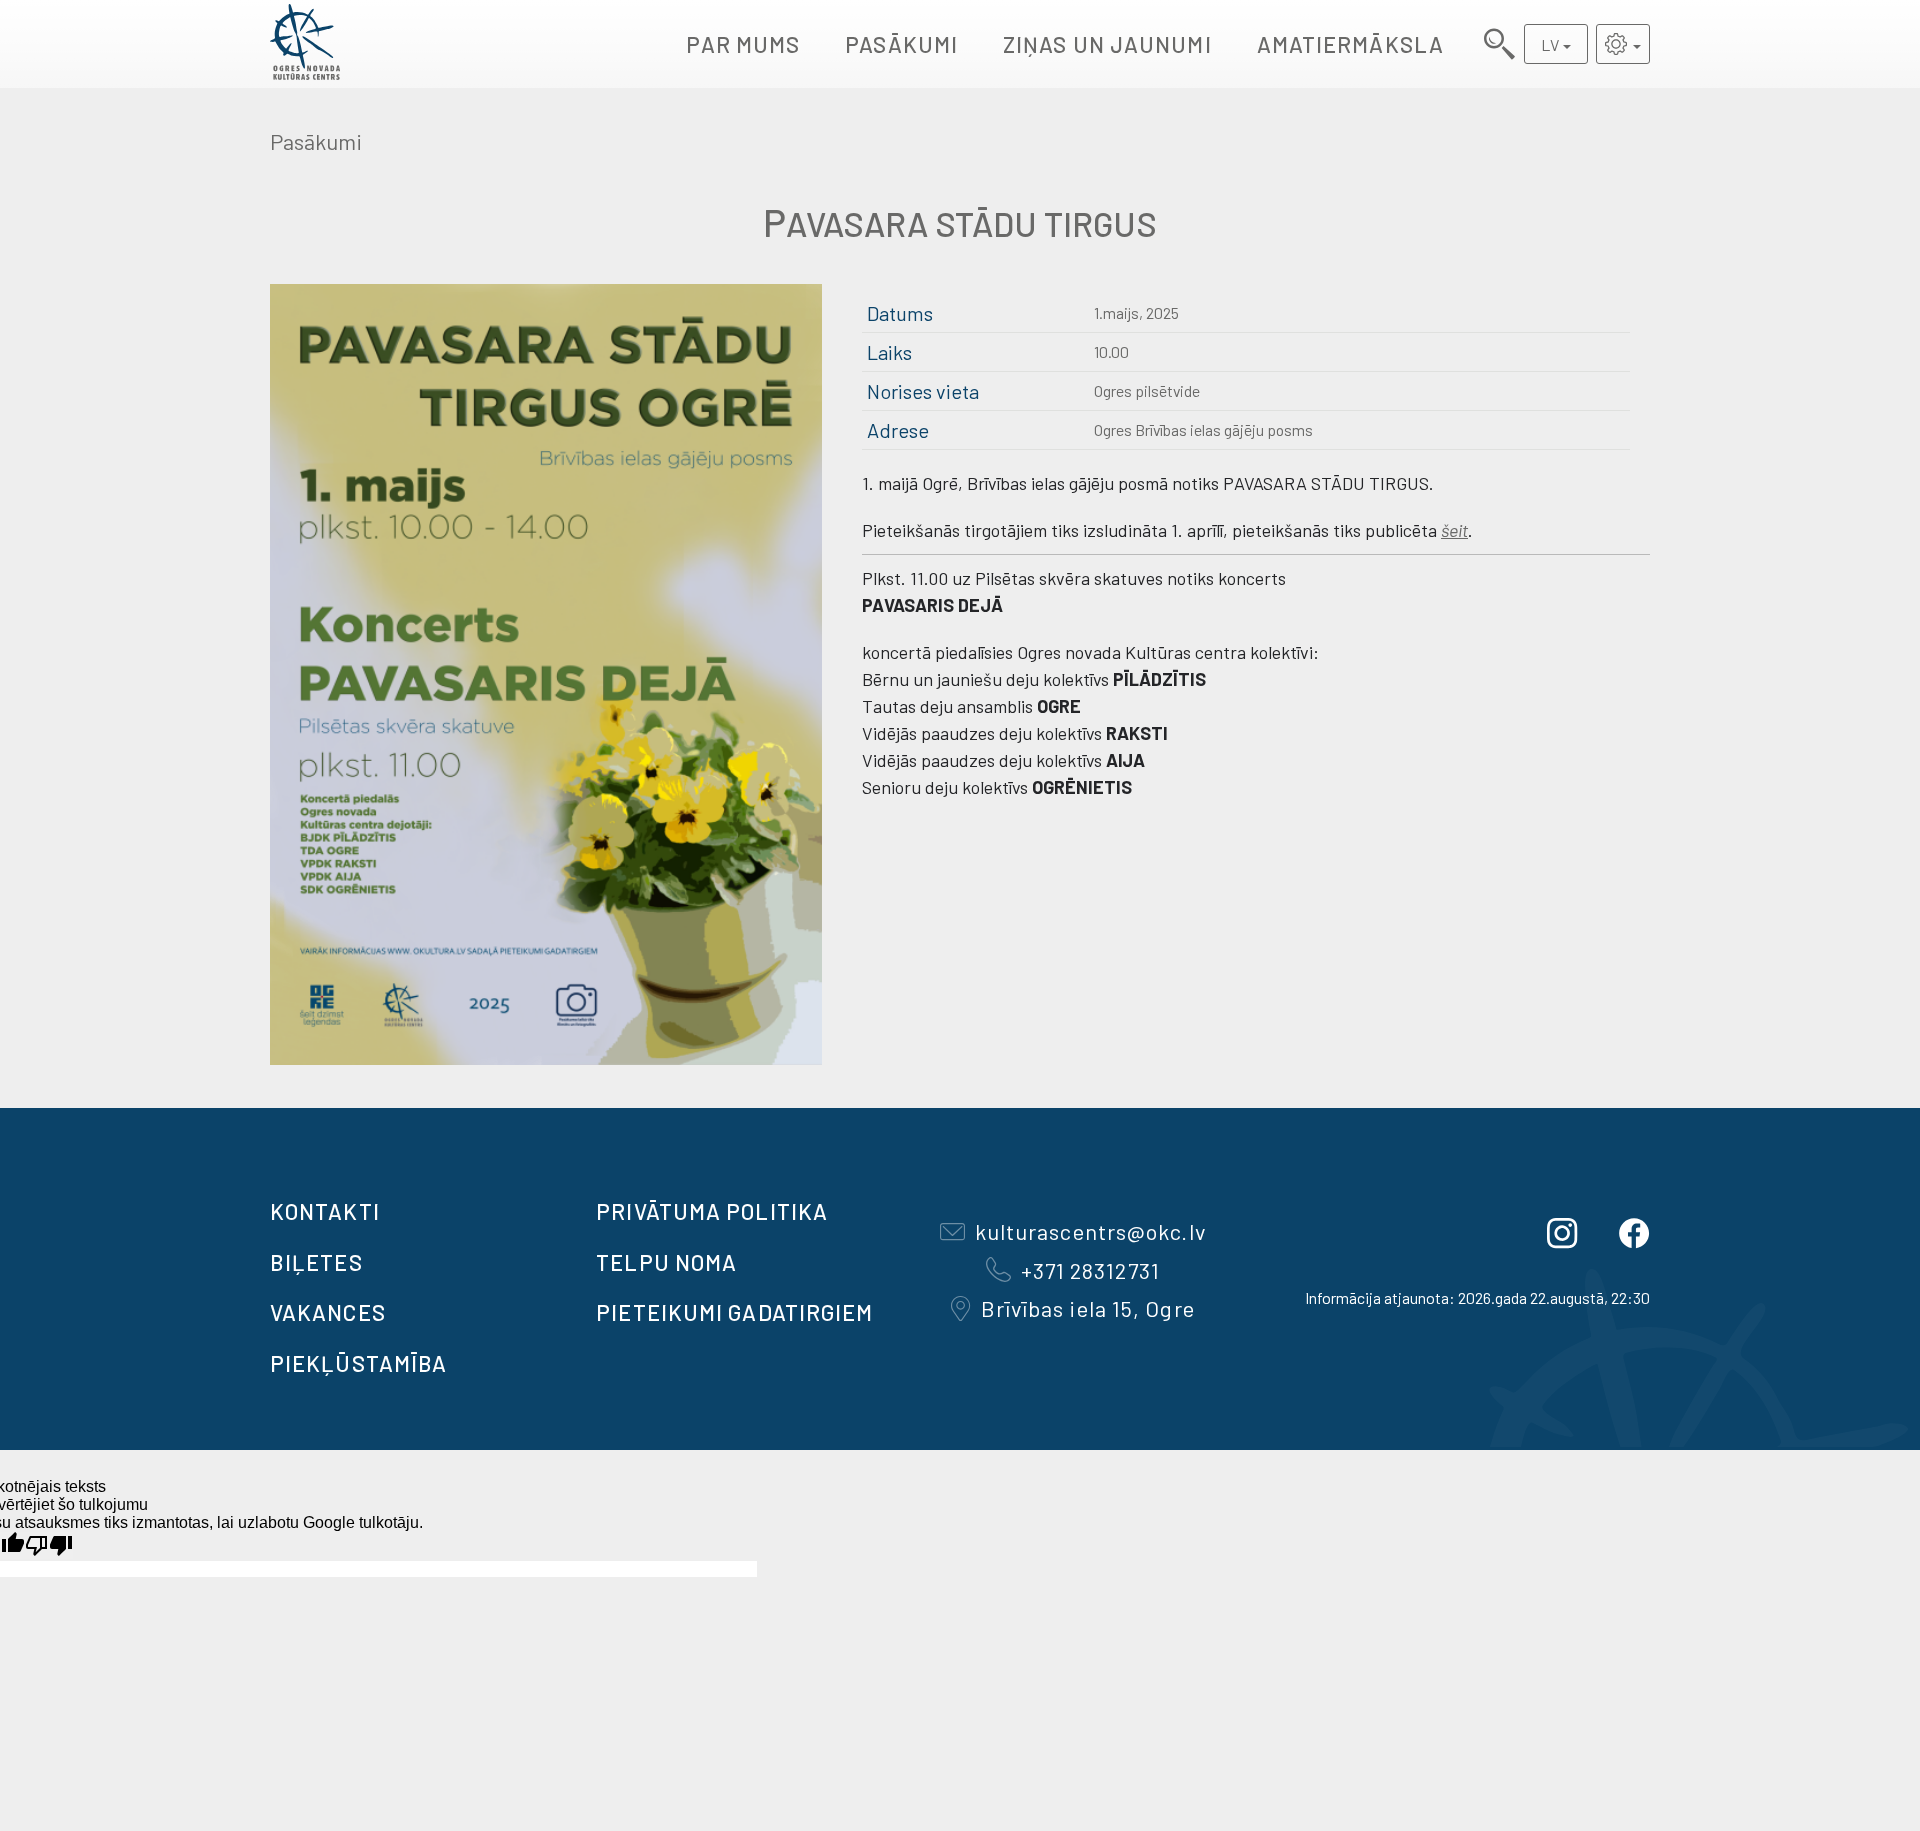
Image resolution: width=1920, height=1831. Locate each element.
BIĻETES (316, 1262)
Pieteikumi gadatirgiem (734, 1312)
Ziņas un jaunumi (1107, 44)
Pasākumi (901, 44)
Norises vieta (923, 391)
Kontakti (325, 1211)
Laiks (889, 352)
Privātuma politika (712, 1211)
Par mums (743, 44)
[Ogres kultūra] (305, 43)
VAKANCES (328, 1312)
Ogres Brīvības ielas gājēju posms (1203, 429)
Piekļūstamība (358, 1363)
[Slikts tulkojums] (49, 1545)
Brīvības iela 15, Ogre (1088, 1308)
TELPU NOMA (666, 1262)
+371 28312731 (1090, 1270)
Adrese (898, 430)
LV (1550, 44)
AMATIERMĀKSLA (1350, 44)
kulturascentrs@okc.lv (1090, 1231)
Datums (900, 313)
